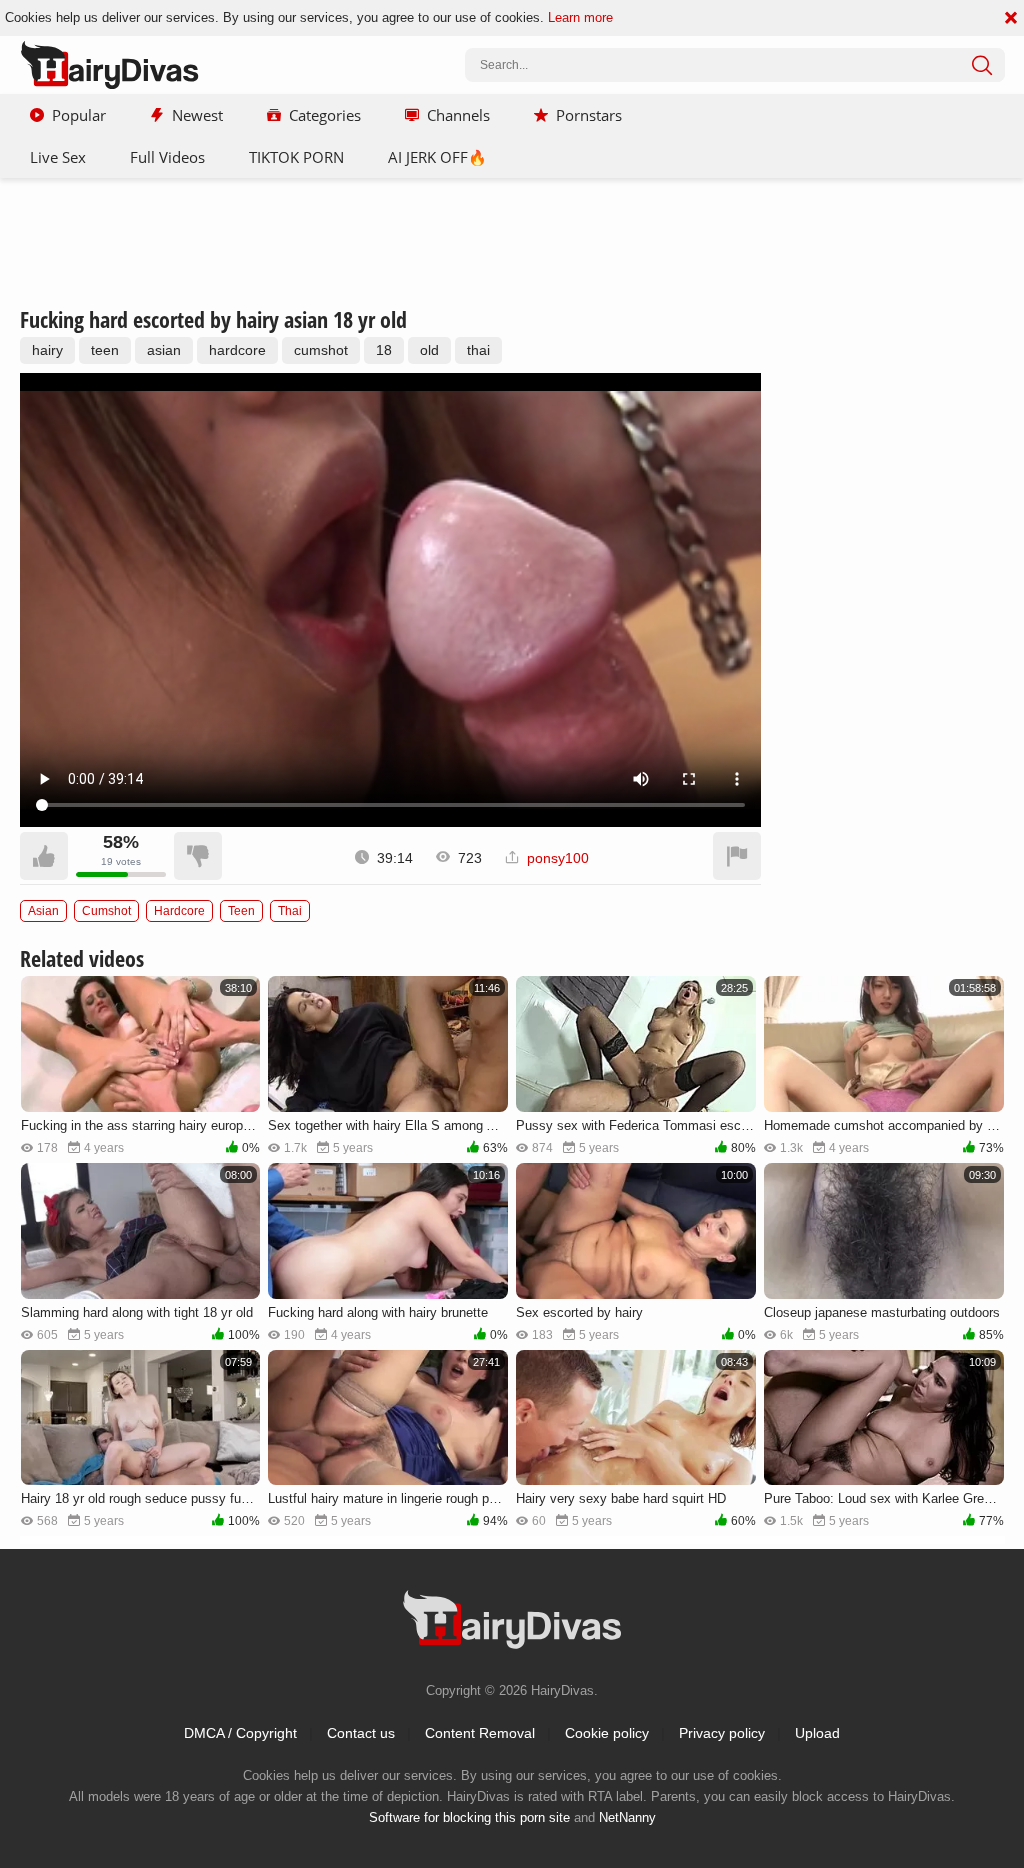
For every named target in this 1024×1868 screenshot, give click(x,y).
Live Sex (58, 157)
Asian (43, 911)
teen (105, 350)
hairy (47, 350)
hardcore (237, 350)
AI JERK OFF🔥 (437, 157)
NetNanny (627, 1817)
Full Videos (167, 157)
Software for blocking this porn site (469, 1817)
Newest (197, 115)
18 (384, 350)
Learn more (580, 17)
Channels (458, 115)
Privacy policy (722, 1733)
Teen (241, 911)
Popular (79, 115)
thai (478, 350)
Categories (325, 115)
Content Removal (480, 1733)
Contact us (361, 1733)
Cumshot (106, 911)
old (429, 350)
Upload (817, 1733)
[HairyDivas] (110, 65)
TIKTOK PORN (296, 157)
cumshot (321, 350)
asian (164, 350)
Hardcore (179, 911)
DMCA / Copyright (240, 1733)
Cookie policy (607, 1733)
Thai (290, 911)
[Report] (737, 856)
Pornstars (589, 115)
